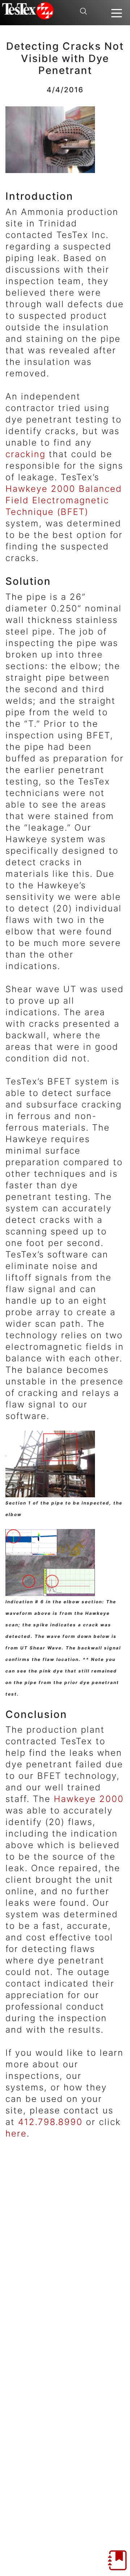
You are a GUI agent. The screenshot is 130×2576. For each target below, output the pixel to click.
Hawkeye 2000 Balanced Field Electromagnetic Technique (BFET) (64, 500)
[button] (117, 13)
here (16, 2133)
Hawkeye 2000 (89, 1799)
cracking (25, 454)
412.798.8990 (50, 2122)
